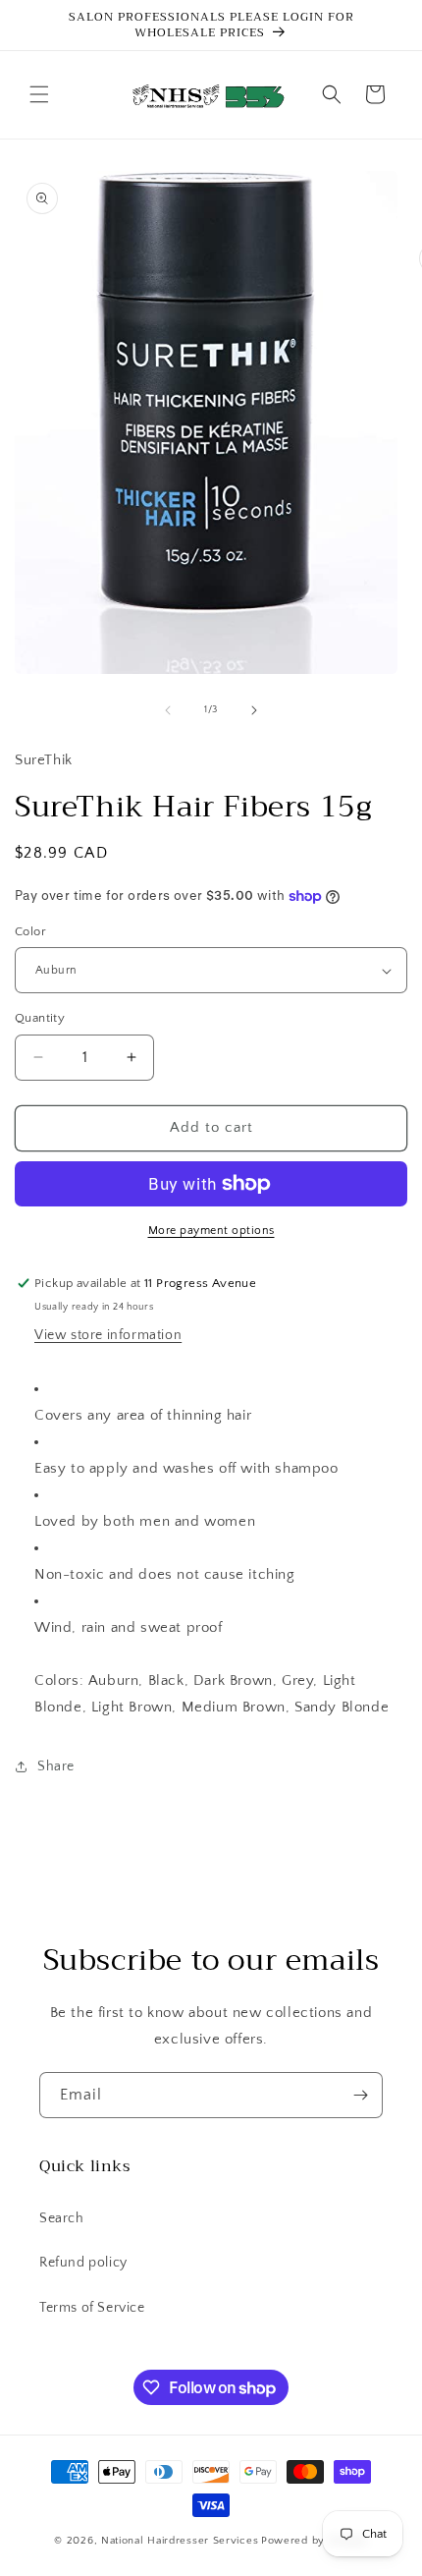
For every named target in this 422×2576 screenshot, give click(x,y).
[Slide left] (168, 710)
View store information (108, 1335)
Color (30, 931)
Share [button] (56, 1766)
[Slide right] (254, 710)
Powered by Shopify (315, 2541)
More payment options (211, 1231)
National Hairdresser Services (180, 2541)
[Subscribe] (360, 2095)
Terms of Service (92, 2308)
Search (62, 2218)
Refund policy (83, 2263)
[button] (39, 94)
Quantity (40, 1018)
